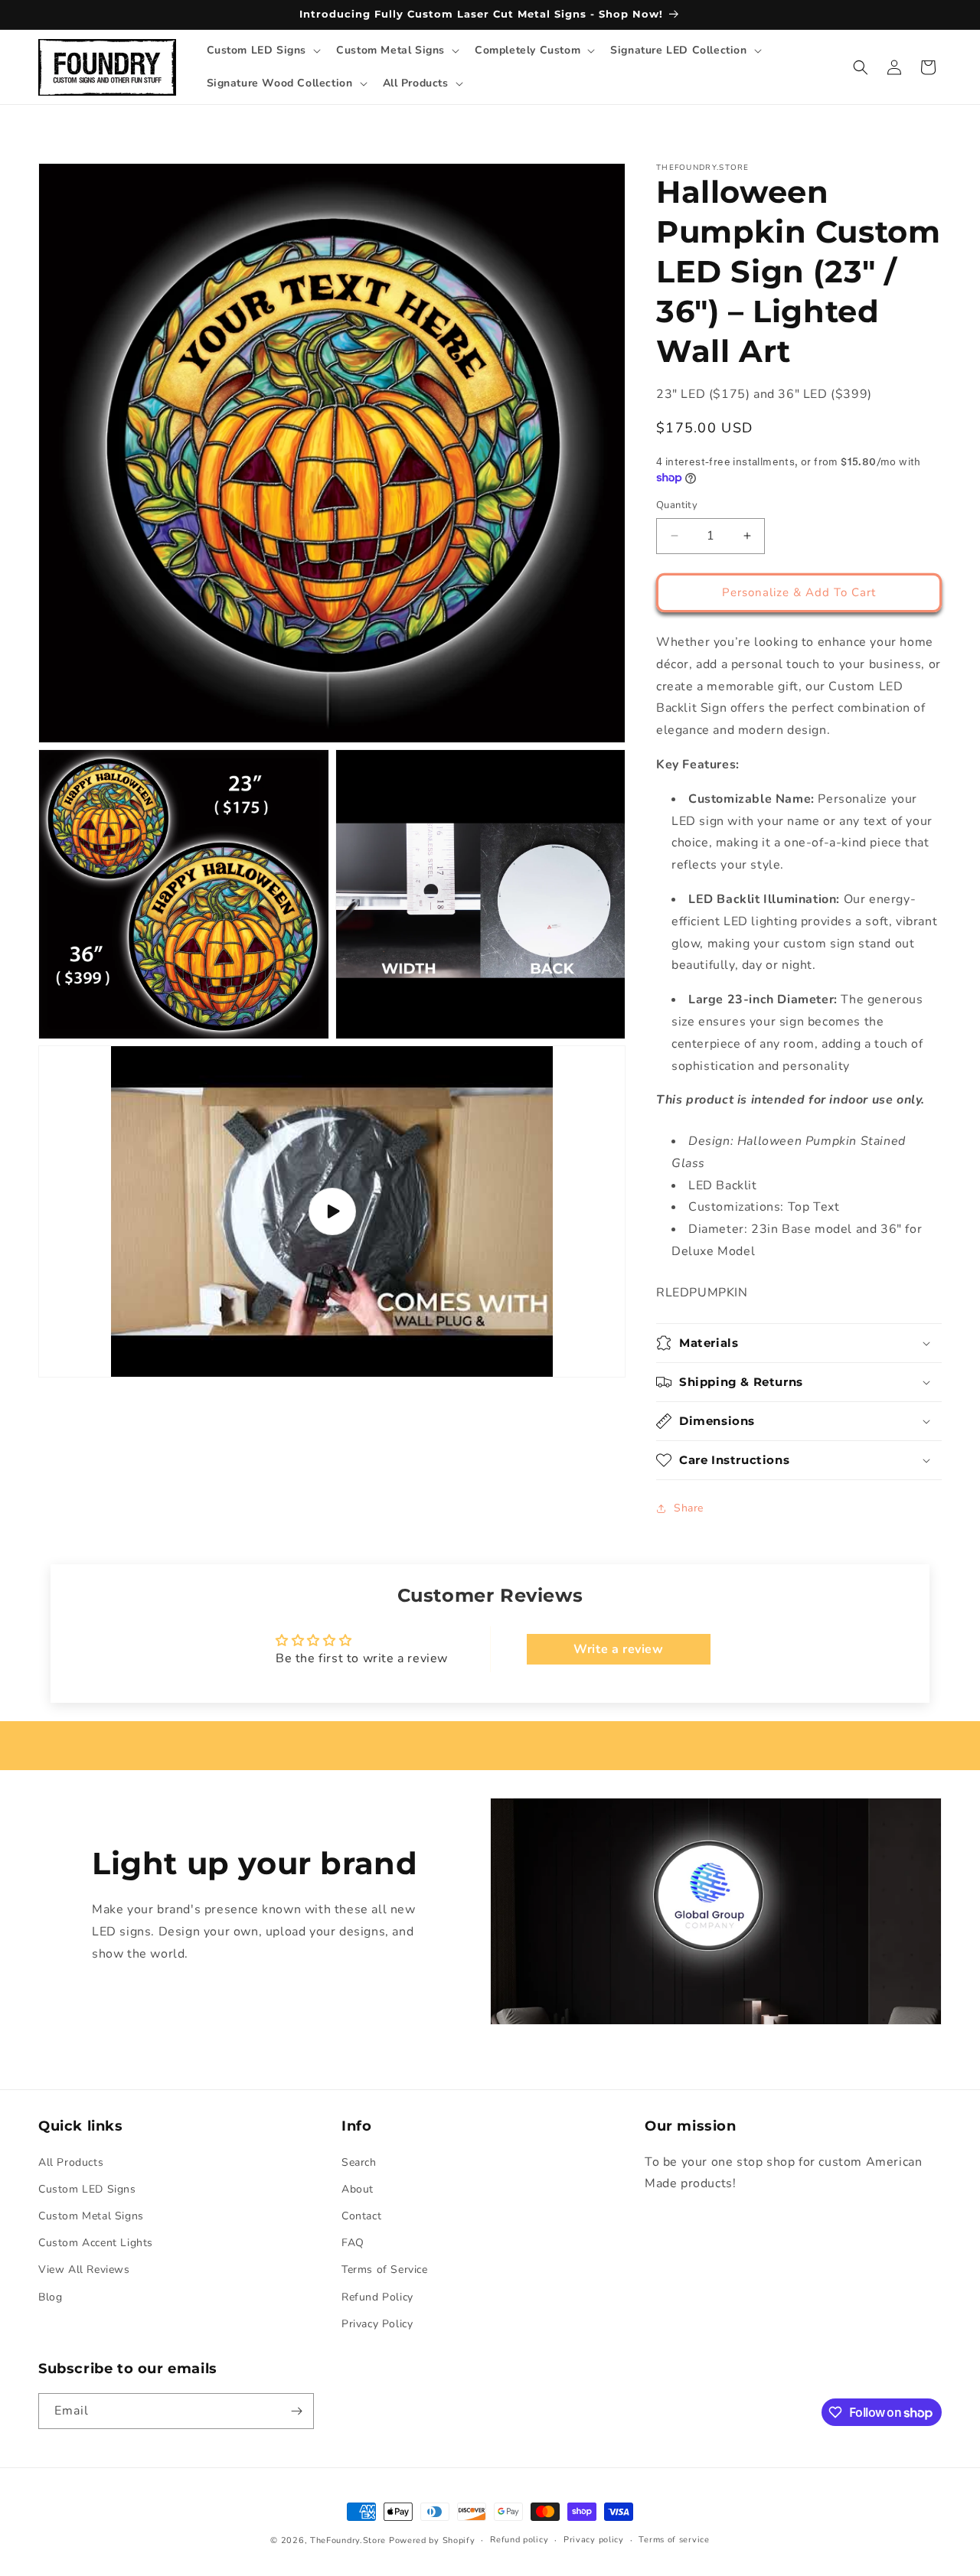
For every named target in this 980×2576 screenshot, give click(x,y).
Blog (50, 2297)
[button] (263, 51)
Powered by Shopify (432, 2540)
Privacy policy (594, 2540)
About (358, 2189)
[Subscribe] (296, 2411)
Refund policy (519, 2540)
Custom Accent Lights (96, 2243)
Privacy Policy (377, 2324)
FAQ (353, 2243)
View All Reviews (84, 2269)
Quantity (677, 505)
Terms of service (674, 2540)
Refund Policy (377, 2297)
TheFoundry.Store (348, 2540)
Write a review (618, 1649)
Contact (361, 2216)
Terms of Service (385, 2269)
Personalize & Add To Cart (799, 592)
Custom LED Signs (87, 2189)
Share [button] (689, 1508)
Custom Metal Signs (91, 2216)
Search (359, 2162)
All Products (71, 2162)
